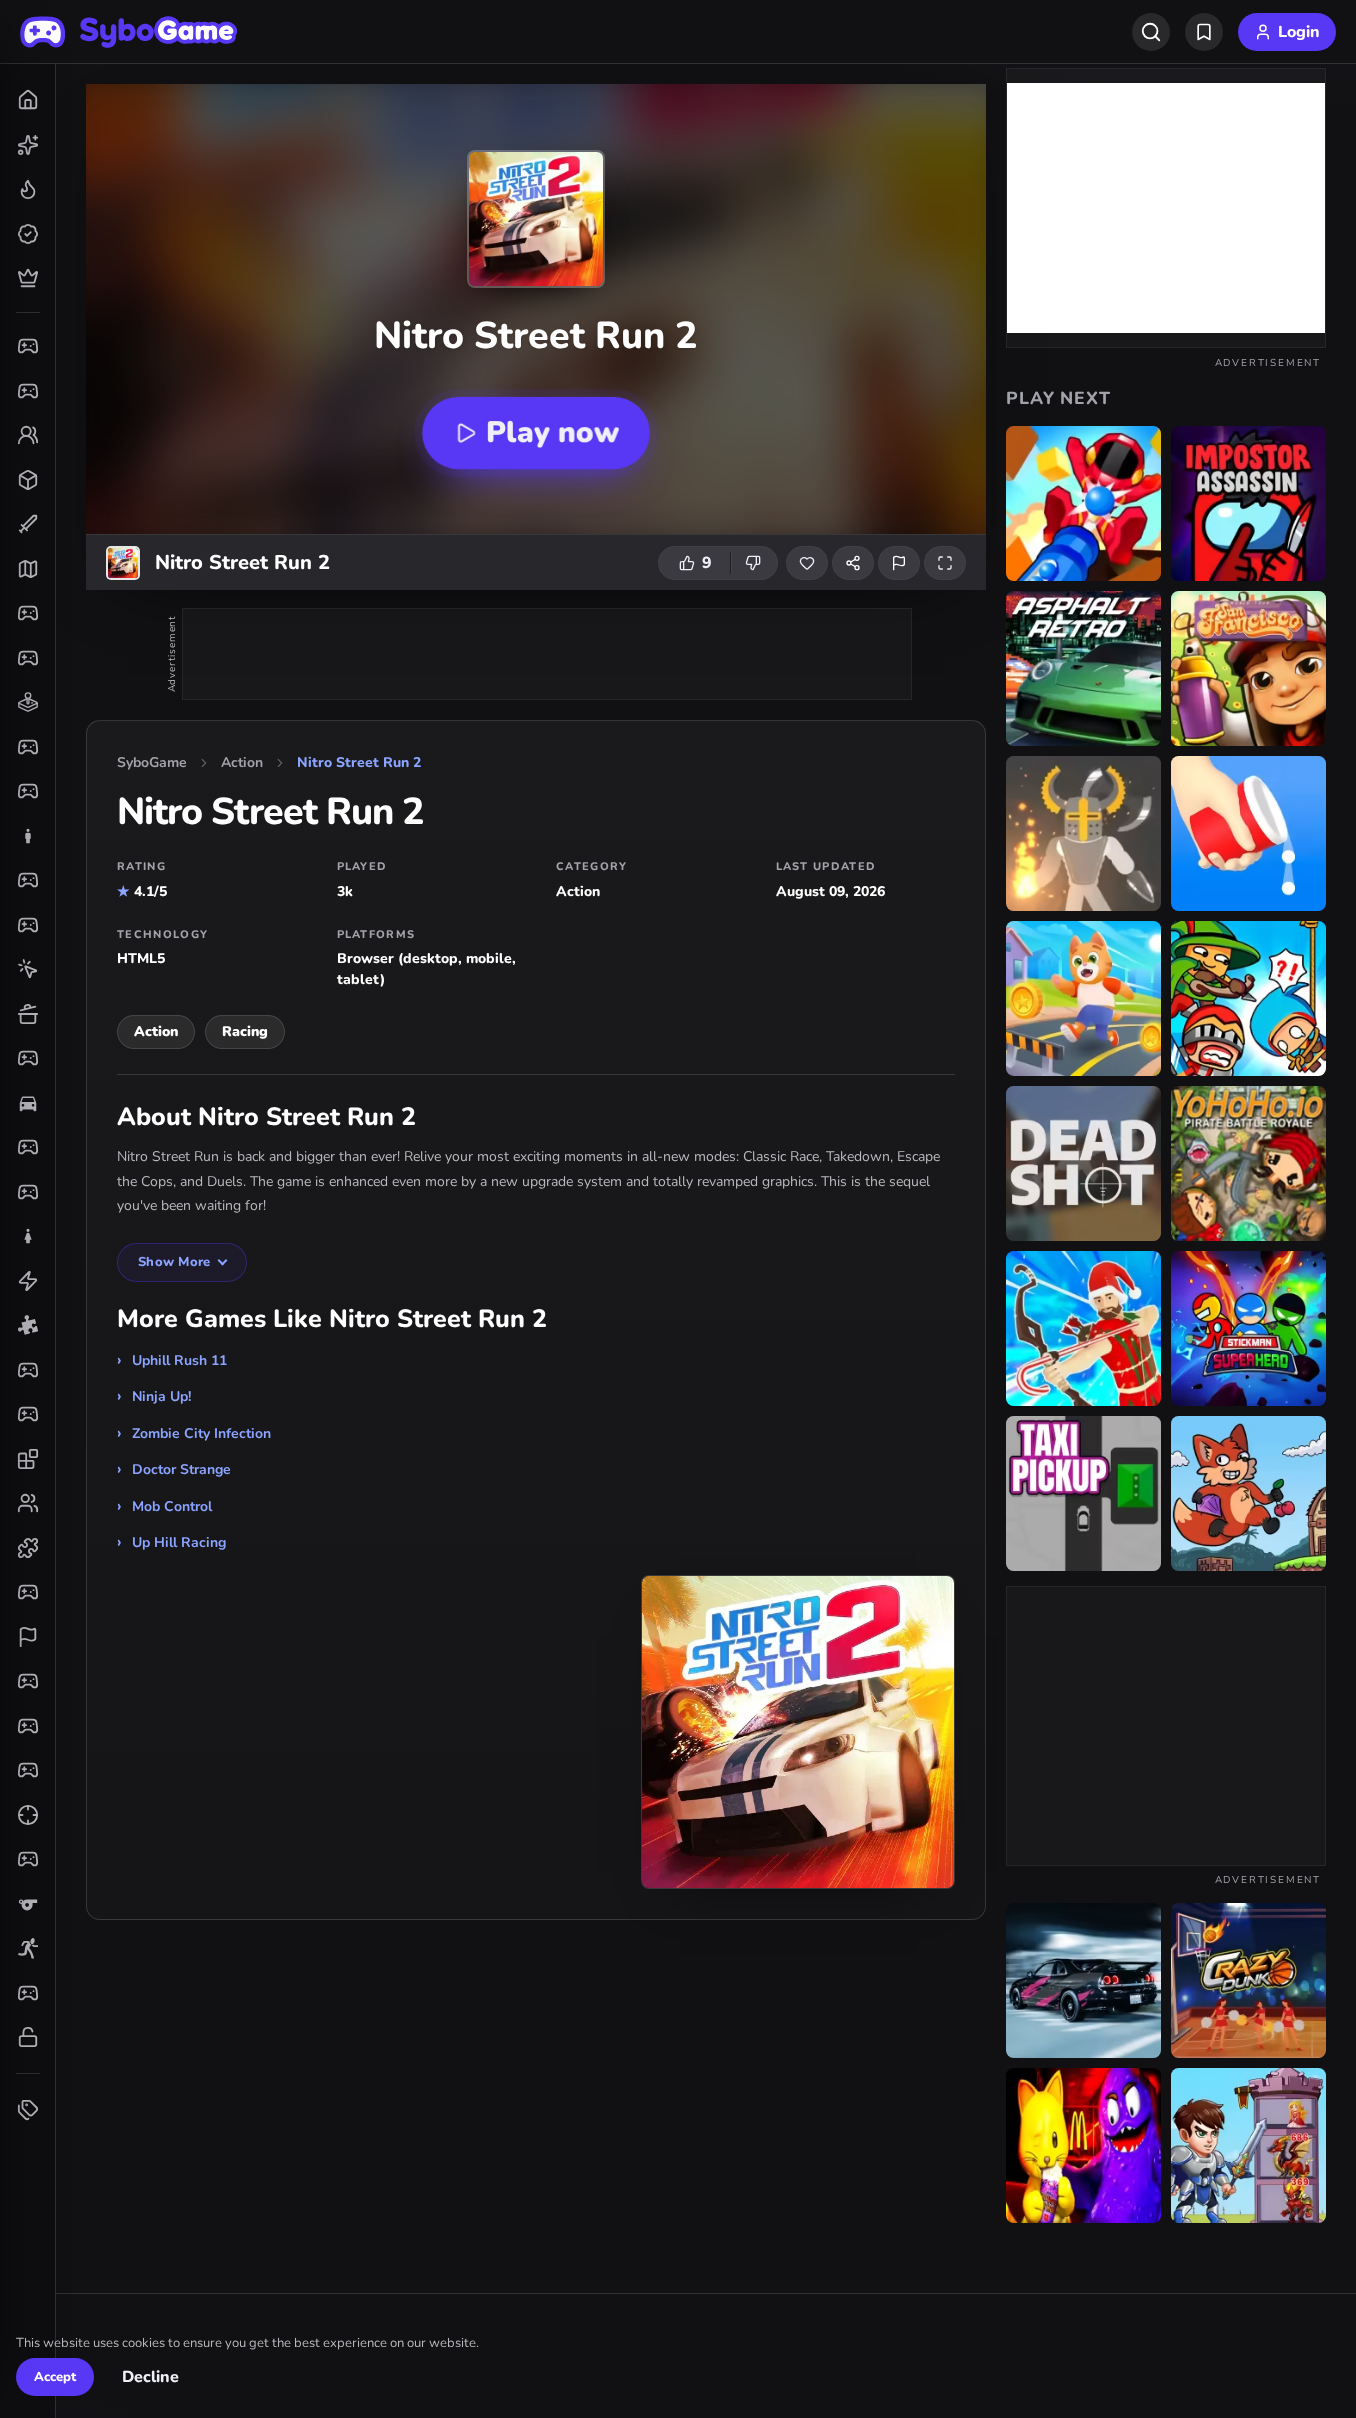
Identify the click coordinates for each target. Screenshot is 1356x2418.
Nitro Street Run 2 (359, 762)
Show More (174, 1262)
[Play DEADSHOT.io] (1083, 1163)
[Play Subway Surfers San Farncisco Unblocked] (1248, 668)
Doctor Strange (181, 1469)
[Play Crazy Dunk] (1248, 1980)
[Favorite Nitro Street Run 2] (807, 563)
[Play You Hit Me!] (1248, 998)
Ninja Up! (161, 1396)
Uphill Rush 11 (179, 1360)
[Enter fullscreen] (945, 563)
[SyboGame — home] (129, 32)
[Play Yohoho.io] (1248, 1163)
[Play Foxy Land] (1248, 1493)
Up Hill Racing (179, 1542)
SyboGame (152, 762)
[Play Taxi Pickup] (1083, 1493)
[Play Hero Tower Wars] (1248, 2145)
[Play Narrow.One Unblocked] (1083, 1328)
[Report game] (899, 563)
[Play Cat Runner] (1083, 998)
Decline (150, 2378)
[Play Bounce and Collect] (1248, 833)
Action (242, 762)
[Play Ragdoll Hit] (1083, 833)
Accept (55, 2377)
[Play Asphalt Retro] (1083, 668)
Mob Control (172, 1506)
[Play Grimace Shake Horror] (1083, 2145)
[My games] (1204, 32)
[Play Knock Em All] (1083, 503)
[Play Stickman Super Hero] (1248, 1328)
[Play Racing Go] (1083, 1980)
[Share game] (853, 563)
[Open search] (1151, 32)
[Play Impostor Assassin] (1248, 503)
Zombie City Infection (201, 1433)
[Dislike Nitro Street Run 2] (754, 563)
